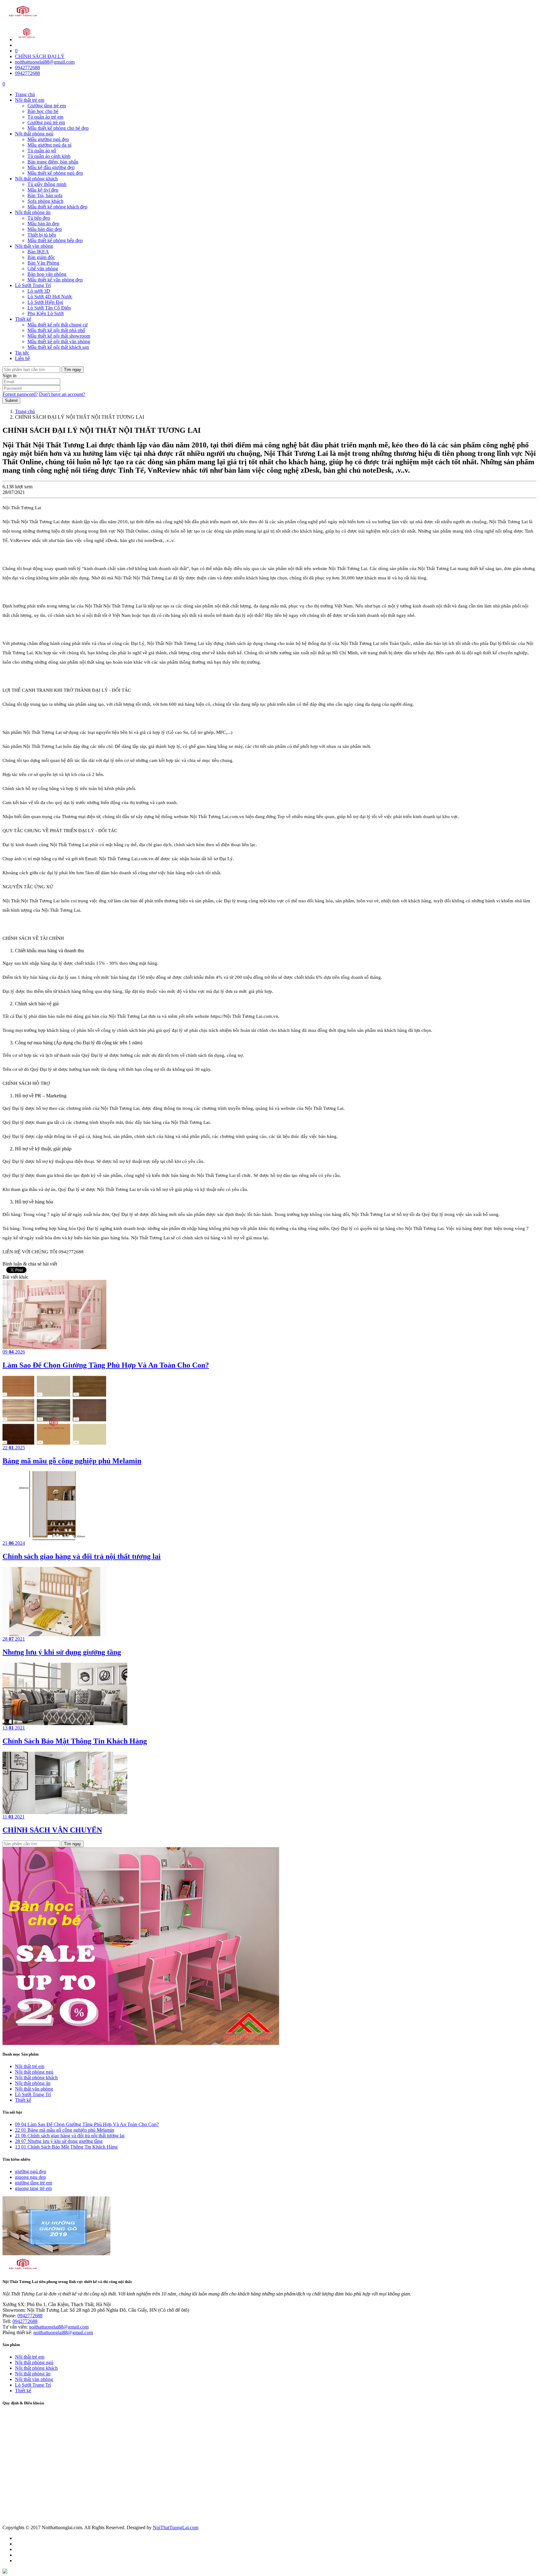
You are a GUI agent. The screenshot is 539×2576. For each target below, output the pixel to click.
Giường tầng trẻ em (47, 106)
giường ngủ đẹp (31, 2171)
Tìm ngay (73, 370)
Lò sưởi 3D (39, 291)
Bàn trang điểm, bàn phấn (53, 162)
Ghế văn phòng (43, 268)
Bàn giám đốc (41, 257)
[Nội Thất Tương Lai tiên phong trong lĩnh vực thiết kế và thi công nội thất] (23, 18)
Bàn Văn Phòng (43, 263)
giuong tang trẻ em (33, 2188)
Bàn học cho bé (43, 111)
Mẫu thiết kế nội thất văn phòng (59, 342)
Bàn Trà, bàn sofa (45, 195)
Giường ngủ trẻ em (46, 122)
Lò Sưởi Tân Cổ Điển (49, 308)
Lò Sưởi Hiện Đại (45, 302)
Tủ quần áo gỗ (42, 151)
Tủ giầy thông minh (47, 184)
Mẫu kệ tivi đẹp (43, 190)
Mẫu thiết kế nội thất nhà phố (56, 330)
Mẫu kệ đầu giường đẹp (51, 167)
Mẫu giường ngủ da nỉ (49, 145)
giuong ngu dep (30, 2177)
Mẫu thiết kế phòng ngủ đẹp (55, 173)
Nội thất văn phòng (34, 246)
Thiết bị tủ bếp (42, 235)
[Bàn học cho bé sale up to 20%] (141, 2043)
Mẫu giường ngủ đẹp (48, 139)
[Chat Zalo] (5, 2572)
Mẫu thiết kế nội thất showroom (59, 336)
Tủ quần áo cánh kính (49, 156)
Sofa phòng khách (45, 201)
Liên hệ (22, 358)
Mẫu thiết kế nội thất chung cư (58, 325)
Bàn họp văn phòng (47, 274)
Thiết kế (23, 319)
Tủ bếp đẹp (39, 218)
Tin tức (22, 353)
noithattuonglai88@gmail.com (45, 62)
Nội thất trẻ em (30, 100)
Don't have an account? (62, 394)
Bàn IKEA (38, 252)
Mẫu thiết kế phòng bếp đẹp (55, 240)
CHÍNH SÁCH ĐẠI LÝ (40, 56)
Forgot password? (20, 394)
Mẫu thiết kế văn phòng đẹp (55, 280)
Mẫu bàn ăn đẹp (43, 224)
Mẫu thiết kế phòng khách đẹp (57, 207)
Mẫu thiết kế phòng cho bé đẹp (58, 128)
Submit (11, 400)
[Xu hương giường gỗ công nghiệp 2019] (56, 2254)
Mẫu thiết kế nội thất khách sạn (58, 347)
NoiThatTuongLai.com (176, 2527)
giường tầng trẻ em (34, 2183)
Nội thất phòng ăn (33, 212)
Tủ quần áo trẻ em (45, 117)
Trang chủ (25, 94)
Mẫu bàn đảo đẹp (45, 229)
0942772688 (27, 68)
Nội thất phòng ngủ (34, 134)
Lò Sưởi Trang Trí (33, 285)
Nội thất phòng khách (36, 179)
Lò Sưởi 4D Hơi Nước (50, 297)
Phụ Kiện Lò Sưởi (46, 313)
